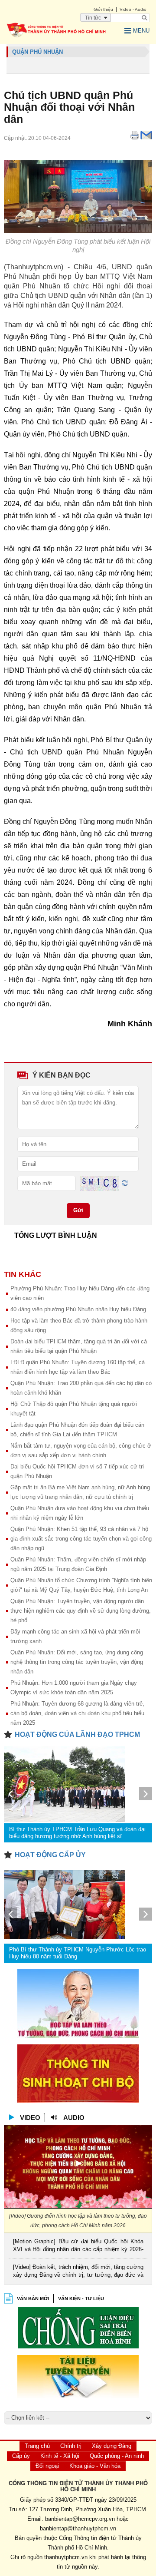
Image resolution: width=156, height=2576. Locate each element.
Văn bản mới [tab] (33, 2298)
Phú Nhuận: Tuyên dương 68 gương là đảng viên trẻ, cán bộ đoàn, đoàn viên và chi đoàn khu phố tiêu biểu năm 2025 (77, 1713)
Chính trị (71, 2446)
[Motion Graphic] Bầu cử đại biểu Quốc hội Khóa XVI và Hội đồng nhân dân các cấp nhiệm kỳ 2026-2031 (78, 2246)
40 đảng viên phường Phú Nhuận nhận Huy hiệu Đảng (78, 1309)
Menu (141, 31)
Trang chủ (37, 2446)
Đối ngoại (47, 2466)
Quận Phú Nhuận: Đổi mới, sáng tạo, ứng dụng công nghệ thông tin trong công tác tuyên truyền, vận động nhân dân (77, 1662)
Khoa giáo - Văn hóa (95, 2466)
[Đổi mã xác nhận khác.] (125, 1183)
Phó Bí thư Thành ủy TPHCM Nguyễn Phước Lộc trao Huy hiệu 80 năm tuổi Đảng (78, 1953)
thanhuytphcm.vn (66, 2557)
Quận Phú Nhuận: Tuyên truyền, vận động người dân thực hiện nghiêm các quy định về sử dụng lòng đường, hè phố (81, 1611)
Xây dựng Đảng (112, 2446)
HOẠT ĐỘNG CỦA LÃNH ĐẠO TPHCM (77, 1734)
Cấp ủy (21, 2456)
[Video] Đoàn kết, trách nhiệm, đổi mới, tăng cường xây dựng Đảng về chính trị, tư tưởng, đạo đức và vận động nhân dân (78, 2272)
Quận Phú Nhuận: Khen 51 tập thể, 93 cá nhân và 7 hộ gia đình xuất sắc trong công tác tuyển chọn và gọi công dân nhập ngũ (81, 1539)
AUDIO (74, 2118)
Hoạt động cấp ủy (50, 1855)
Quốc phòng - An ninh (117, 2456)
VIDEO (30, 2118)
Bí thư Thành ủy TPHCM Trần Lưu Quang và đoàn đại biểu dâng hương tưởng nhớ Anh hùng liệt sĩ (77, 1833)
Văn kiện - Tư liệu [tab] (81, 2298)
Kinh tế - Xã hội (60, 2456)
